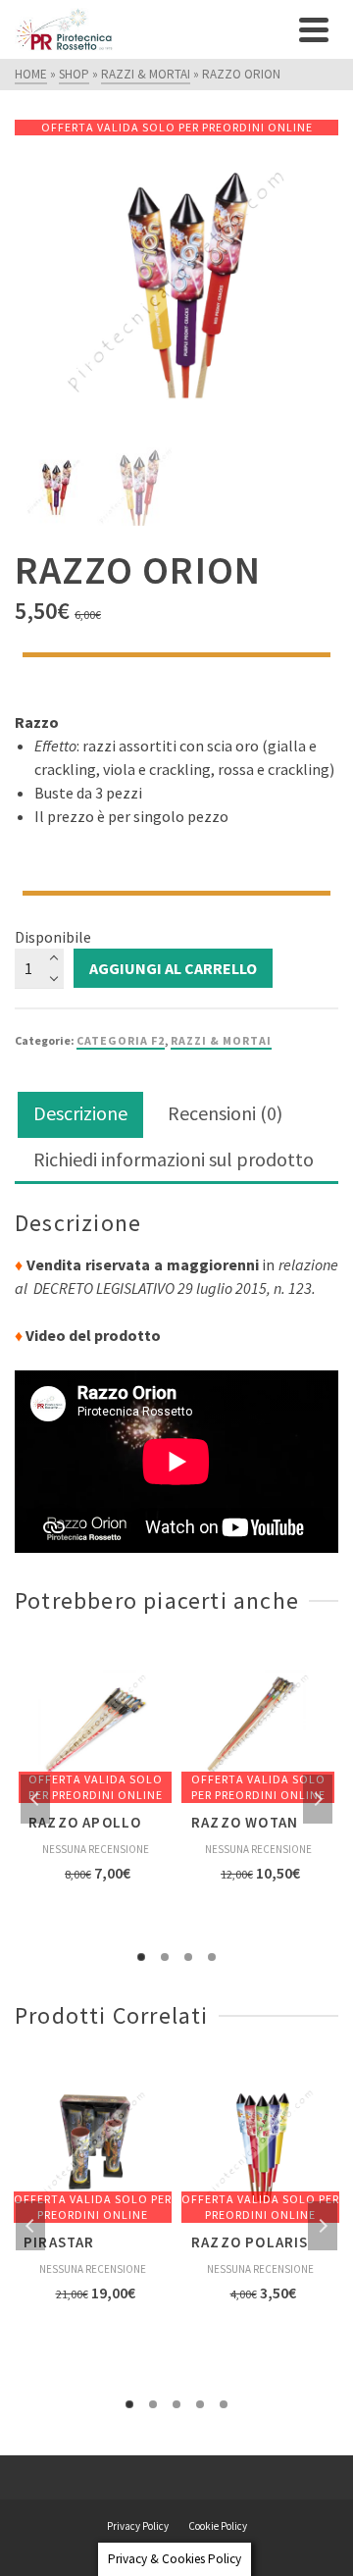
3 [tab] (188, 1957)
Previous (35, 1799)
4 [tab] (212, 1957)
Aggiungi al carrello (173, 968)
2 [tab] (165, 1957)
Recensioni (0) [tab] (225, 1113)
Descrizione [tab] (80, 1113)
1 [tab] (141, 1957)
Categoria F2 (121, 1040)
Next (318, 1799)
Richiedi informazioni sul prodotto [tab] (174, 1159)
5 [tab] (224, 2404)
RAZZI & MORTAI (221, 1040)
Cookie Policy (218, 2526)
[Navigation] (314, 29)
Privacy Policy (138, 2526)
